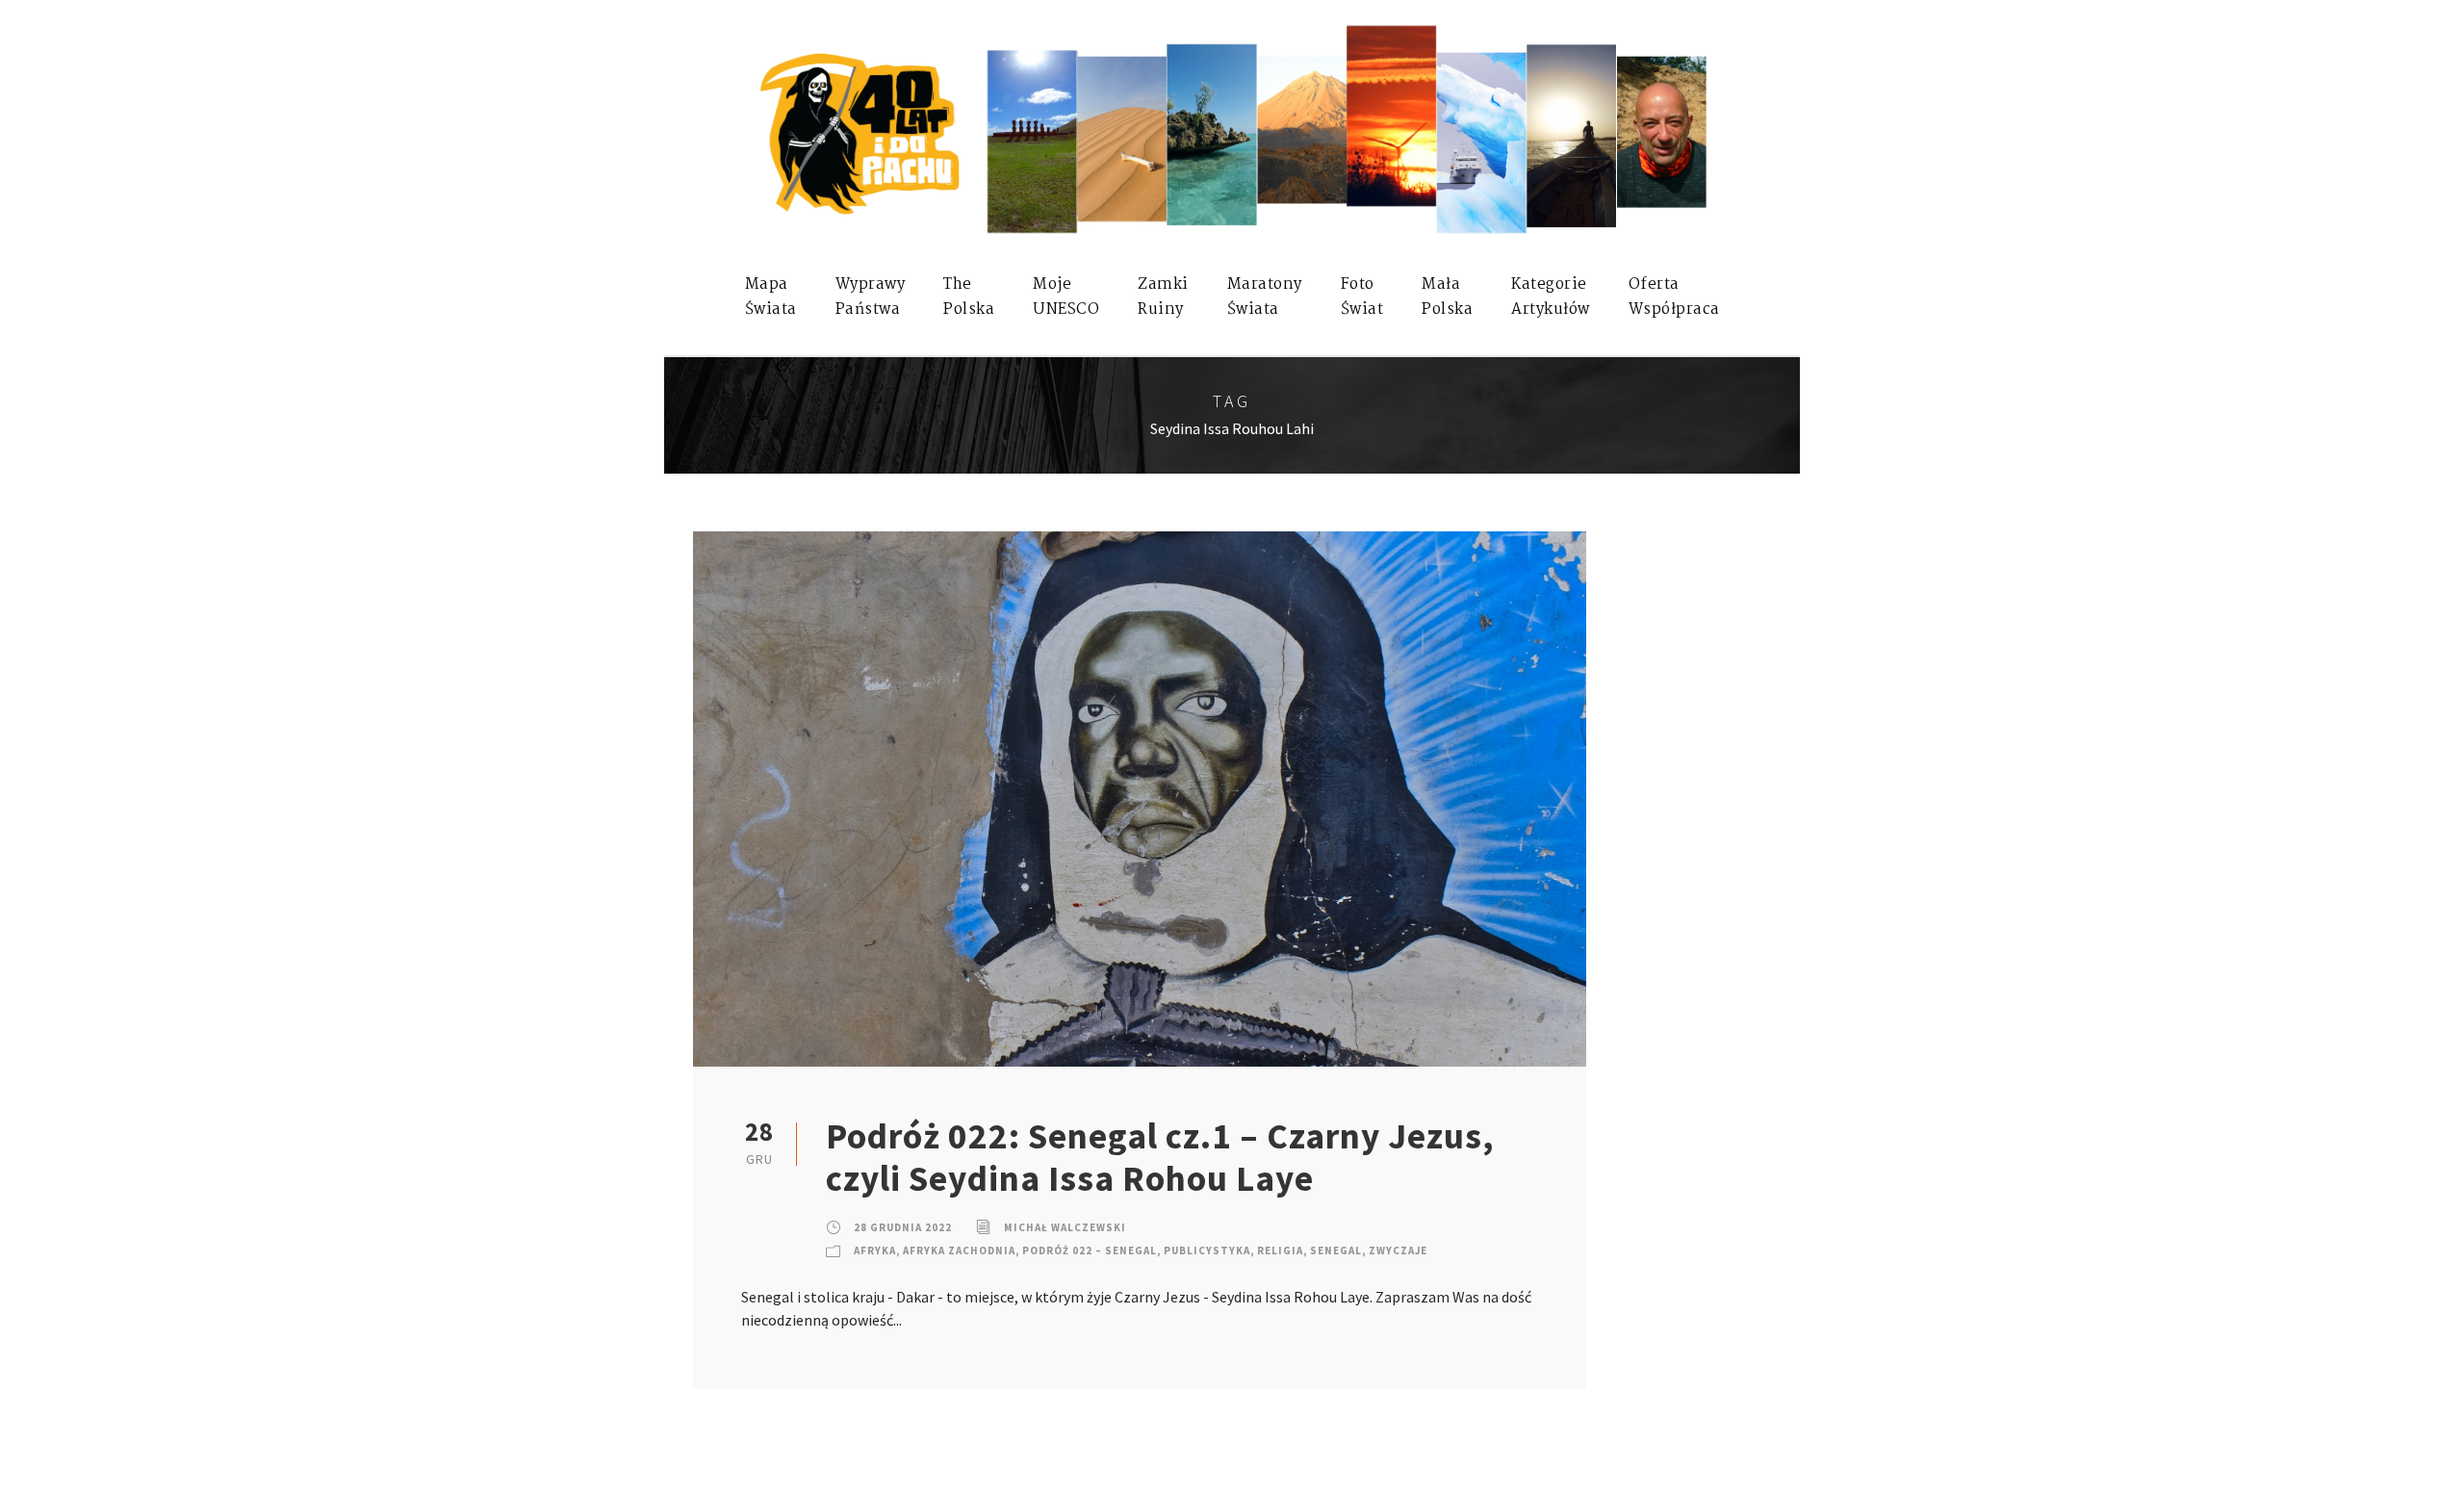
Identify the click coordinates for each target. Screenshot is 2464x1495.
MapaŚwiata (771, 297)
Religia (1280, 1250)
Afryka (875, 1250)
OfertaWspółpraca (1674, 297)
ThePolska (969, 297)
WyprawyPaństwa (871, 297)
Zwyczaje (1398, 1250)
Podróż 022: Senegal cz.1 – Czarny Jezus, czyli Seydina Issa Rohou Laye (1160, 1157)
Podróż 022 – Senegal (1090, 1250)
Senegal (1336, 1250)
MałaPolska (1447, 297)
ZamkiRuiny (1163, 297)
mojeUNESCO (1066, 297)
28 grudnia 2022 (903, 1227)
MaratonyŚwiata (1265, 297)
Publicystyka (1207, 1250)
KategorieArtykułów (1551, 297)
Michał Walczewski (1065, 1227)
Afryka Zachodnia (959, 1250)
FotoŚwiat (1362, 297)
